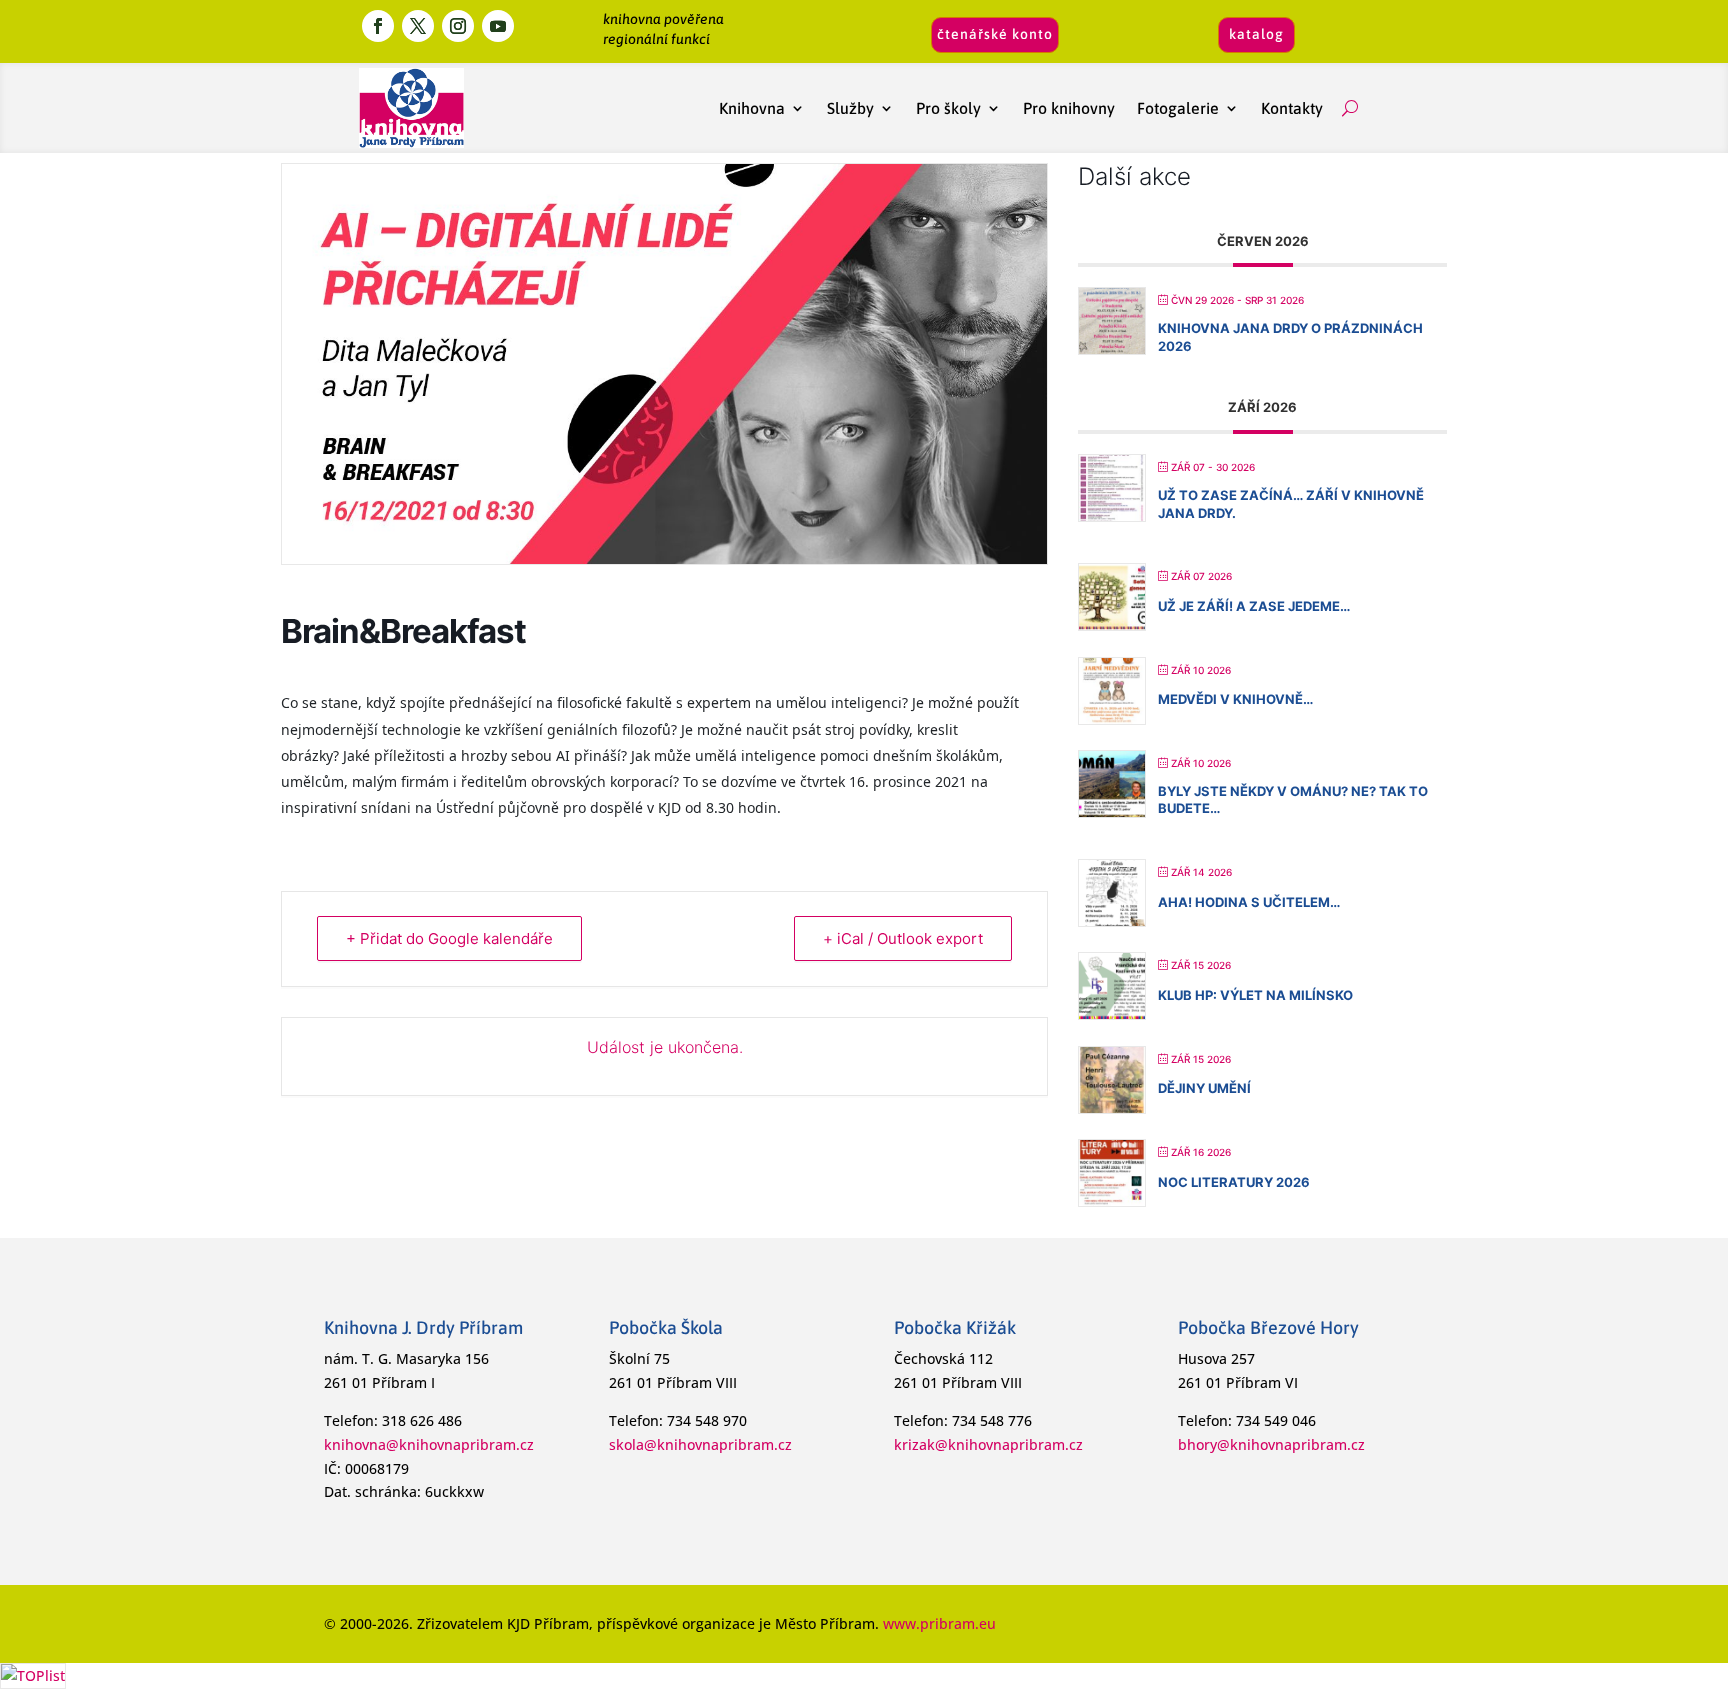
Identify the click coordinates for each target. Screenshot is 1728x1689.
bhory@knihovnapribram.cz (1271, 1444)
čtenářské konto (995, 34)
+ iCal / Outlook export (903, 938)
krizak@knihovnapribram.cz (988, 1444)
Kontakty (1296, 108)
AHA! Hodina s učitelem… (1249, 902)
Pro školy (948, 108)
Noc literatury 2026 (1234, 1182)
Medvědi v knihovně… (1235, 699)
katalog (1256, 34)
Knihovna (752, 108)
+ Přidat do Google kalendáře (449, 938)
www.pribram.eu (939, 1623)
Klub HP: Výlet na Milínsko (1255, 995)
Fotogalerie (1178, 108)
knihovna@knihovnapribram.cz (429, 1444)
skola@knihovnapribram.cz (700, 1444)
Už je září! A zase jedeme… (1254, 606)
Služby (850, 108)
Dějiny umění (1204, 1088)
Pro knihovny (1069, 108)
